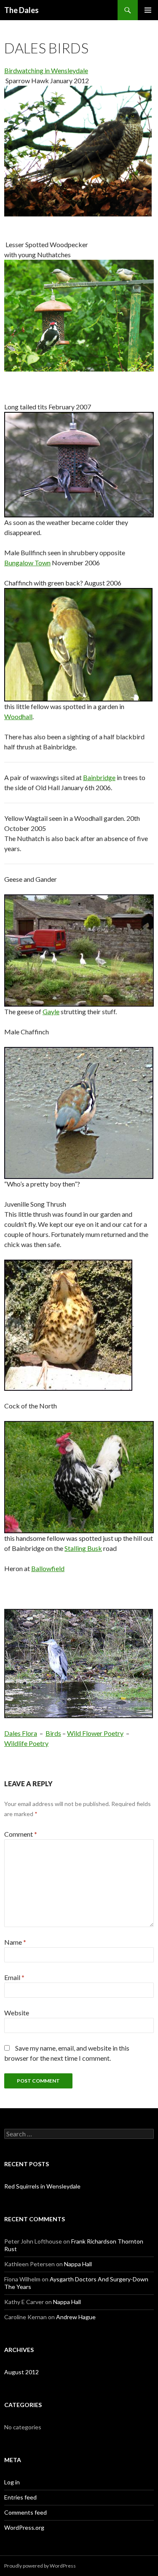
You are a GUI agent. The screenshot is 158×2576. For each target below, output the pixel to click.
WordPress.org (24, 2527)
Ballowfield (48, 1568)
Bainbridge (99, 777)
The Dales (21, 10)
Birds (53, 1733)
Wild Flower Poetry (95, 1733)
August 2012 (21, 2372)
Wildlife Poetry (26, 1743)
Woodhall (18, 716)
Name (15, 1942)
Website (17, 2013)
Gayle (51, 1011)
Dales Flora (21, 1733)
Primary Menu (148, 10)
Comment (21, 1834)
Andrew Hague (76, 2317)
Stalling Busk (83, 1548)
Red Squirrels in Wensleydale (42, 2186)
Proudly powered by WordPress (40, 2566)
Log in (12, 2482)
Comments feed (25, 2512)
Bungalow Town (27, 563)
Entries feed (20, 2497)
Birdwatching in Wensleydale (46, 70)
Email (14, 1977)
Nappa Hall (78, 2264)
